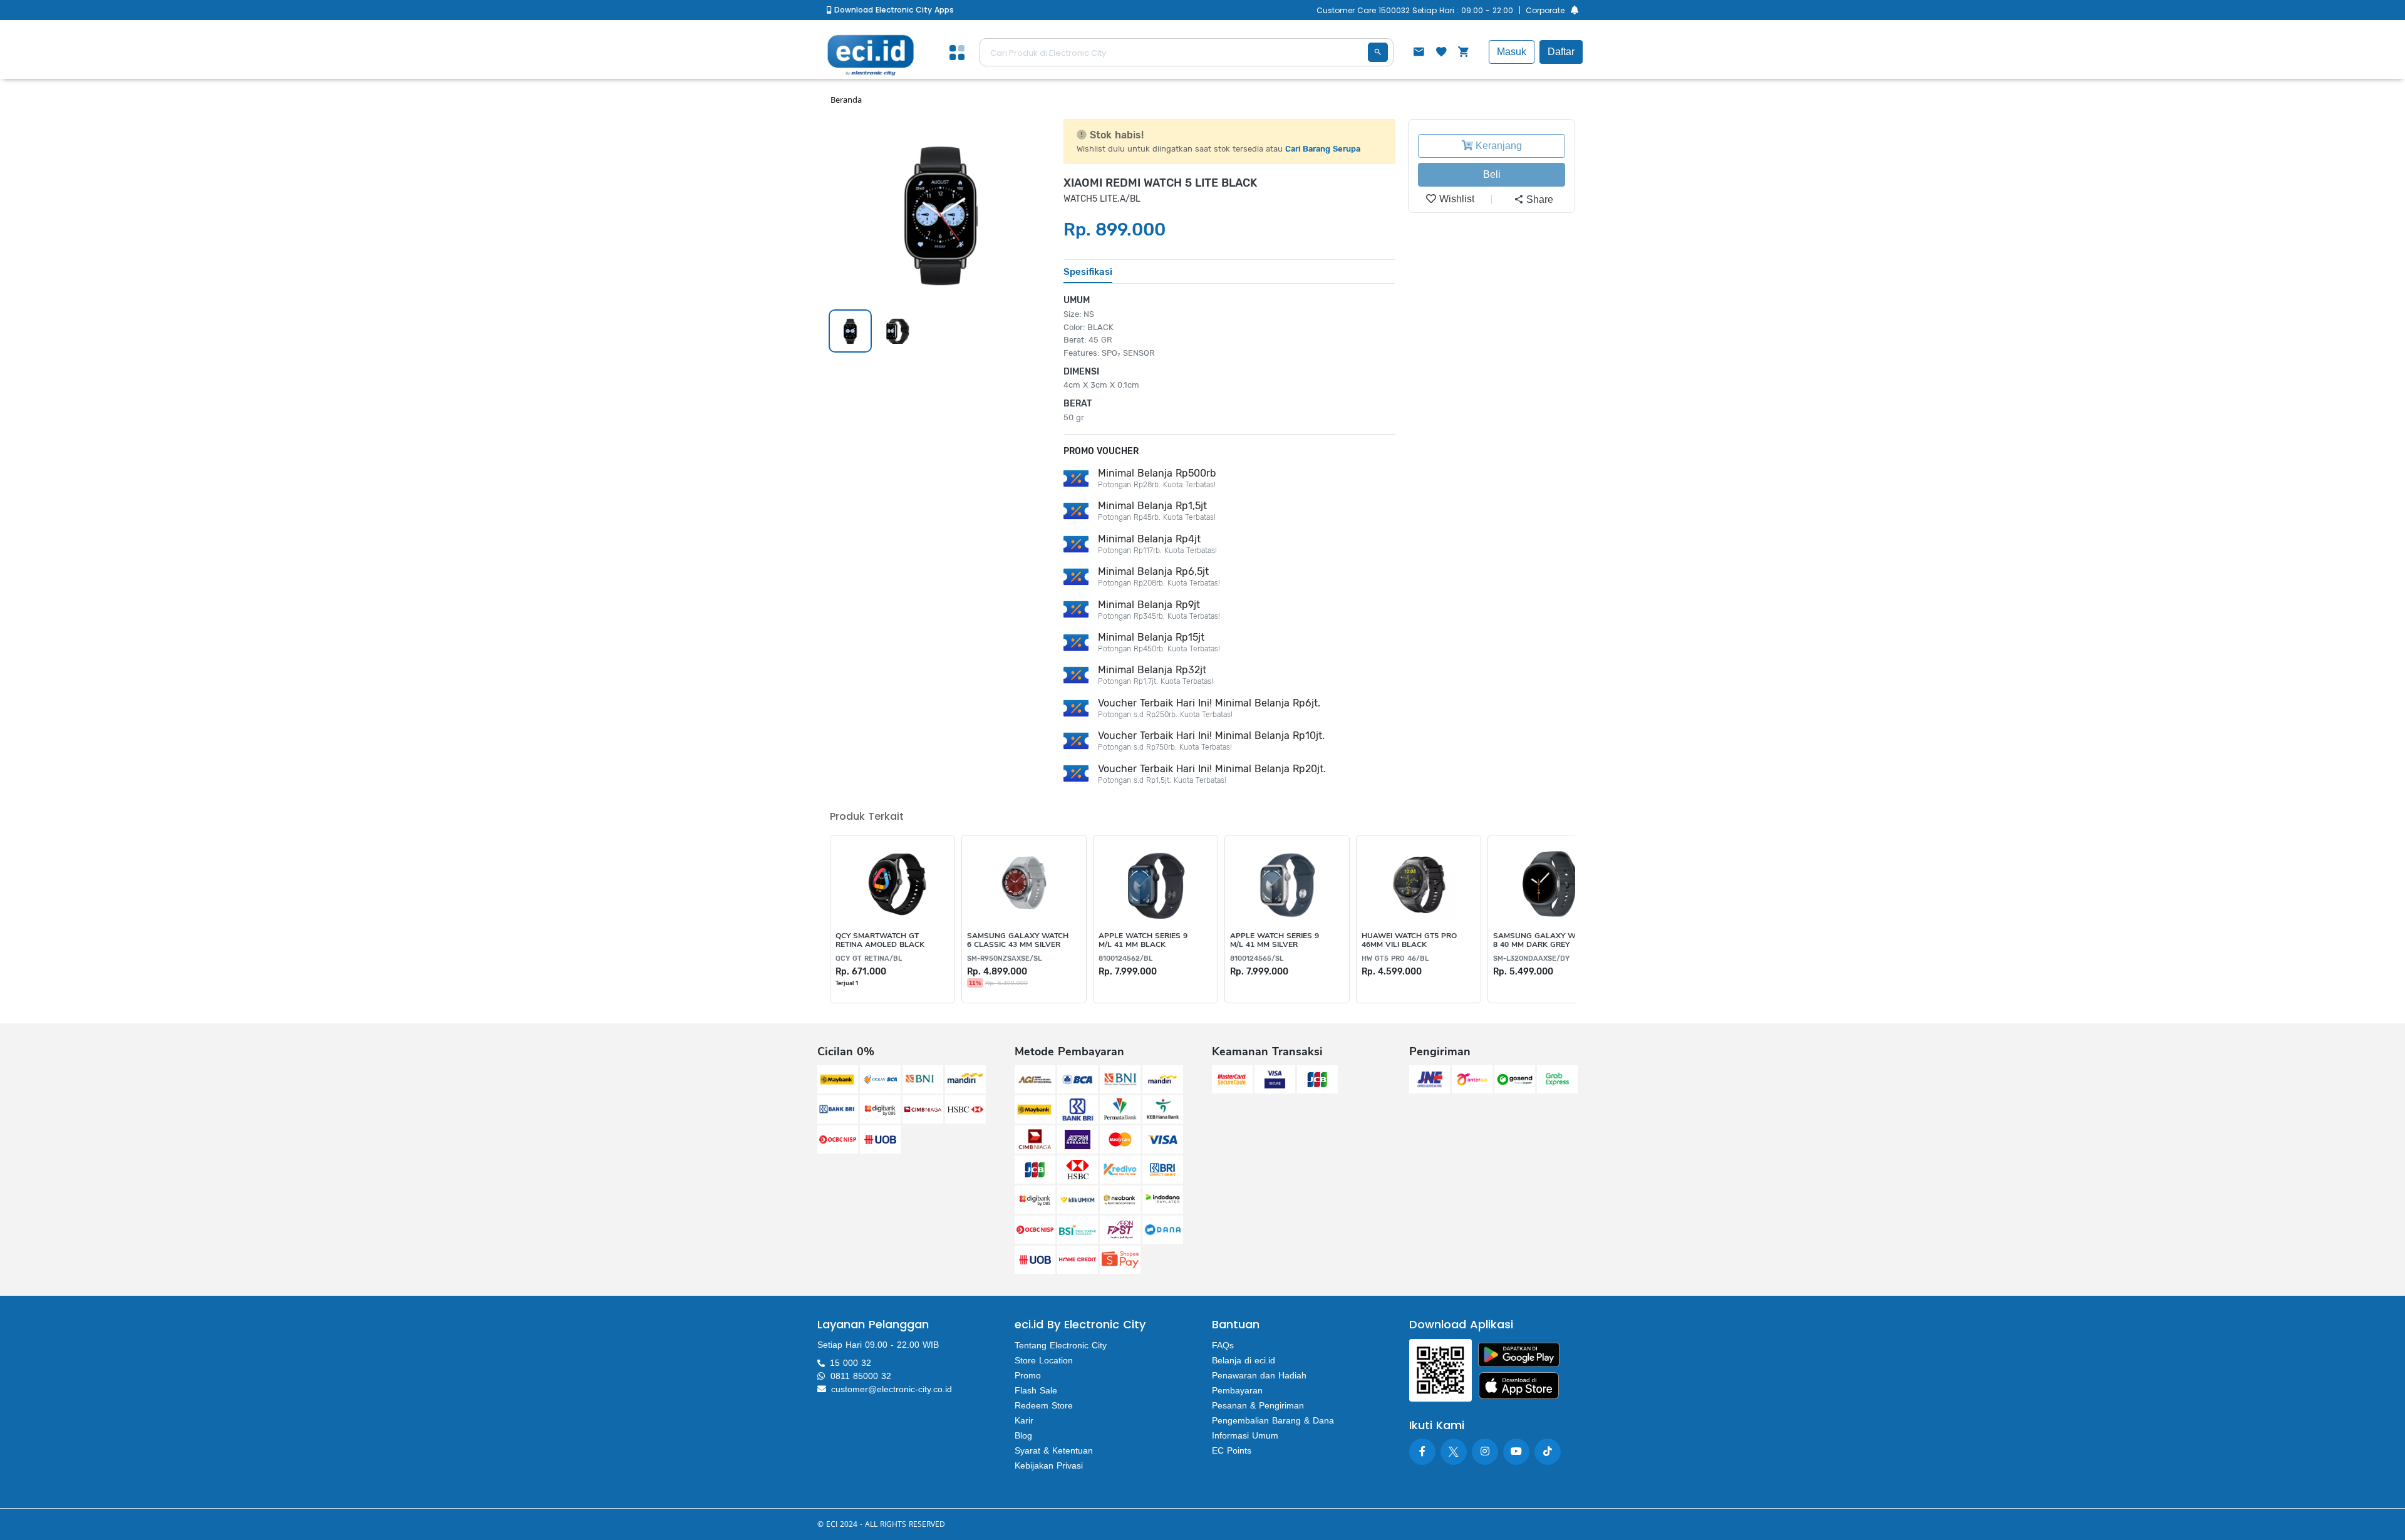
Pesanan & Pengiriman (1258, 1405)
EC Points (1232, 1450)
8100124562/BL (1125, 959)
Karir (1024, 1420)
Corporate (1545, 10)
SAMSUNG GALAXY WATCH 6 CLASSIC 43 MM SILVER (1018, 940)
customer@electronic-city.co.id (892, 1389)
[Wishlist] (1441, 53)
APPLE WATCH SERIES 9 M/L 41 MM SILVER (1275, 940)
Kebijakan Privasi (1049, 1465)
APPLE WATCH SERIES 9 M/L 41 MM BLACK (1143, 940)
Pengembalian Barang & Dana (1273, 1420)
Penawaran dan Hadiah (1259, 1375)
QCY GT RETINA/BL (869, 959)
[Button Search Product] (1378, 52)
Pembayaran (1237, 1390)
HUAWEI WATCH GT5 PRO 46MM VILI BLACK (1409, 940)
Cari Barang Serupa (1323, 149)
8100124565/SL (1257, 959)
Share (1539, 199)
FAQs (1223, 1345)
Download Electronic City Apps (893, 10)
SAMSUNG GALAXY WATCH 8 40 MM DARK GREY (1544, 940)
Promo (1028, 1375)
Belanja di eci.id (1244, 1360)
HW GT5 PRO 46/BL (1395, 959)
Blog (1023, 1435)
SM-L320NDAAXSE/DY (1531, 959)
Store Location (1044, 1360)
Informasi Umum (1245, 1435)
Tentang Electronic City (1061, 1345)
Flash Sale (1036, 1390)
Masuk (1512, 52)
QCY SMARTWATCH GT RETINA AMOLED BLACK (880, 940)
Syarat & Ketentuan (1054, 1450)
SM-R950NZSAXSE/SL (1004, 959)
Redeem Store (1044, 1405)
